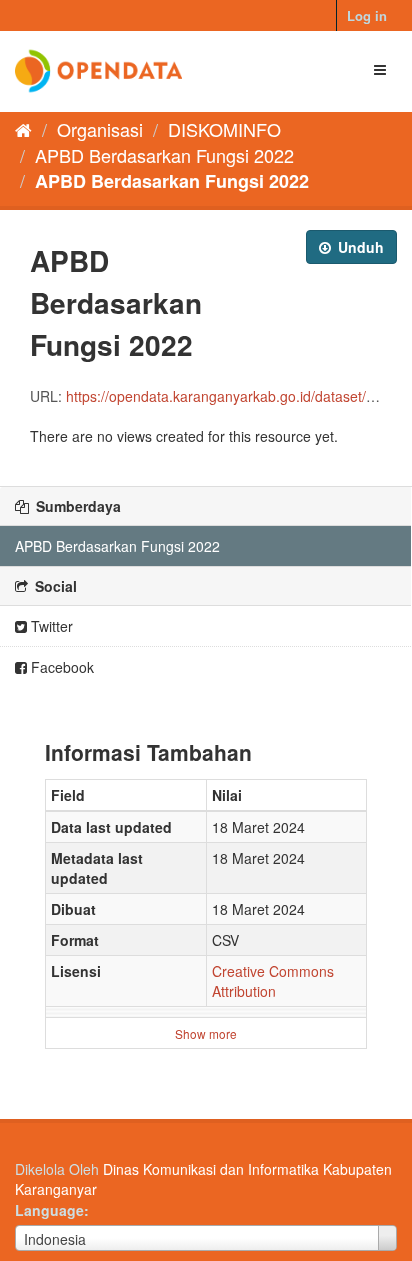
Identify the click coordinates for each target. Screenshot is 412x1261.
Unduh (359, 247)
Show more (206, 1033)
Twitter (50, 626)
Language (49, 1210)
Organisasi (100, 129)
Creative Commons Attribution (273, 981)
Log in (367, 15)
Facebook (60, 667)
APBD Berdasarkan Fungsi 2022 (164, 155)
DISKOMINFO (224, 129)
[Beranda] (23, 129)
